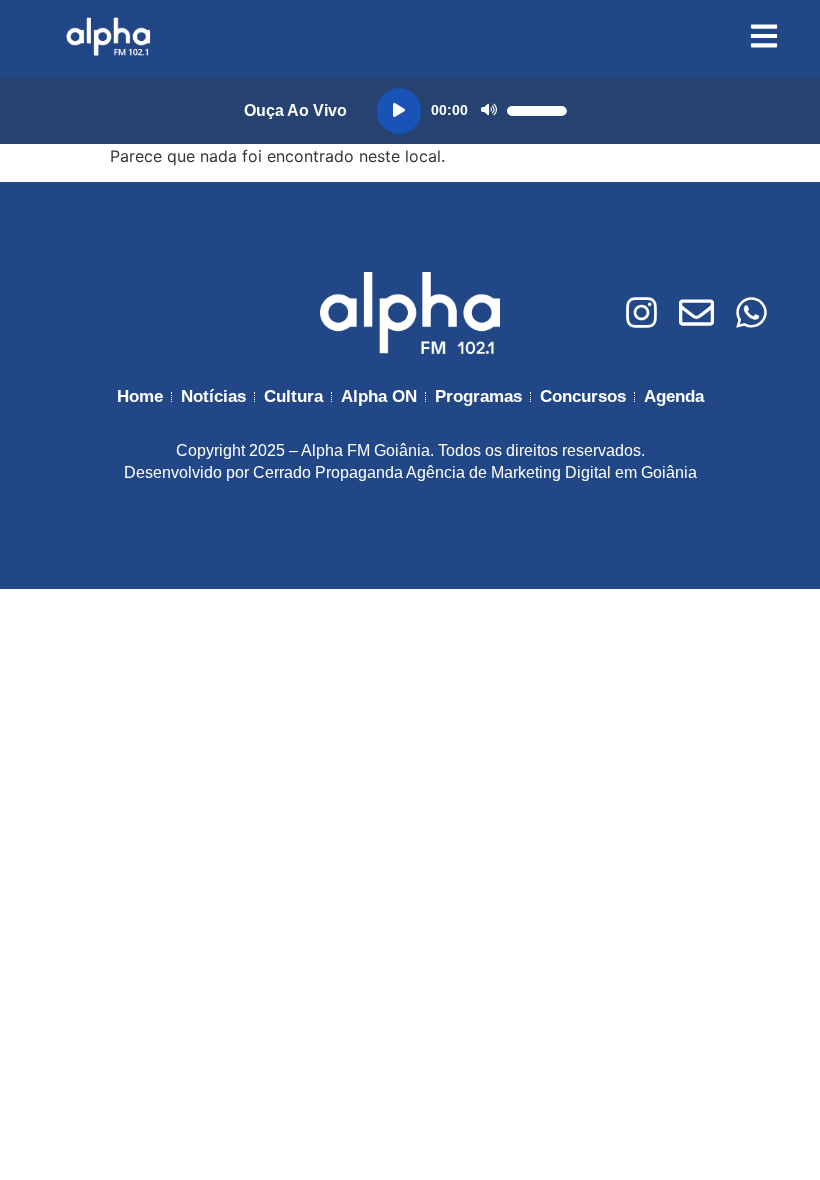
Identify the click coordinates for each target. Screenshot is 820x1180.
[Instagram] (641, 312)
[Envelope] (696, 312)
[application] (472, 111)
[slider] (537, 111)
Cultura (293, 396)
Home (140, 396)
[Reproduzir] (399, 111)
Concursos (583, 396)
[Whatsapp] (751, 312)
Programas (478, 396)
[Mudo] (489, 111)
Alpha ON (379, 396)
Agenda (674, 396)
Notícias (213, 396)
